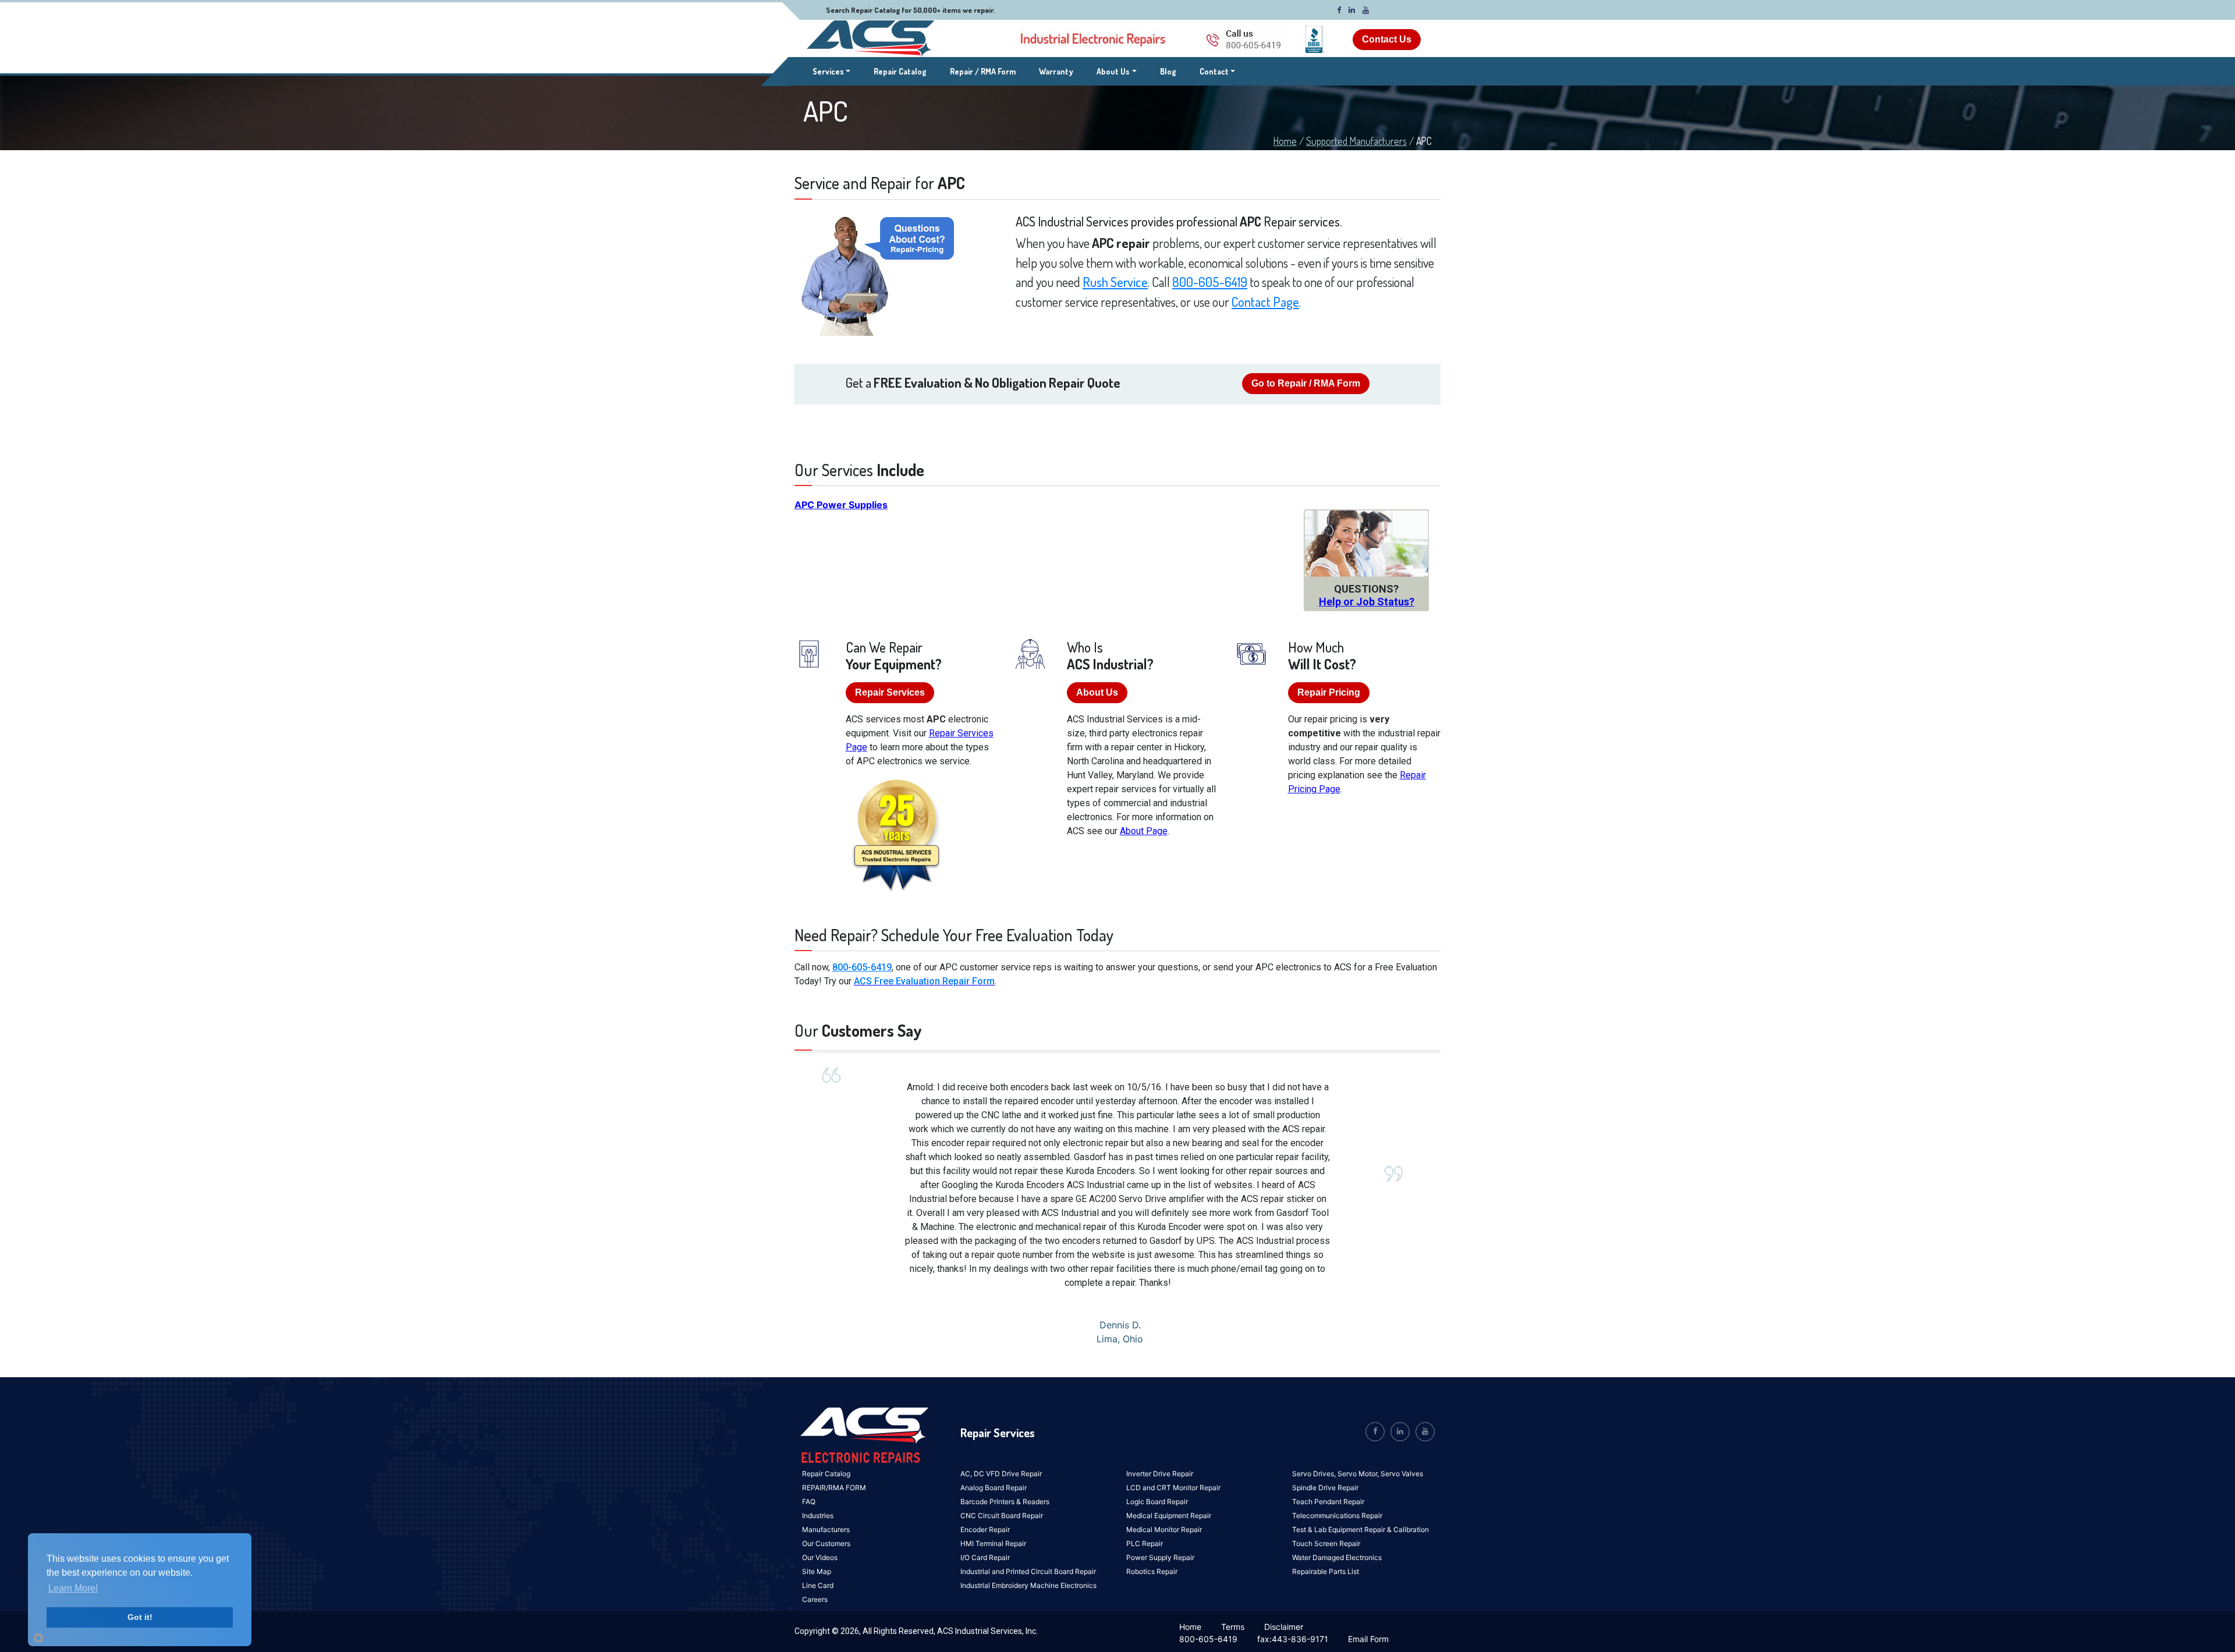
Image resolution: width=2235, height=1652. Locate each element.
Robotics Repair (1152, 1571)
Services (832, 71)
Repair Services (890, 692)
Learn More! (73, 1588)
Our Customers (826, 1543)
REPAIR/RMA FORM (834, 1488)
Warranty (1056, 71)
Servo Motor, (1359, 1474)
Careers (815, 1599)
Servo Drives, (1315, 1474)
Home (1285, 141)
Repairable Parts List (1326, 1571)
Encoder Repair (985, 1529)
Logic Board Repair (1157, 1502)
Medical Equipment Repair (1169, 1515)
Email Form (1368, 1639)
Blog (1168, 71)
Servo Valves (1402, 1474)
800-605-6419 (1210, 282)
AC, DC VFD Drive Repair (1001, 1474)
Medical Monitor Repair (1164, 1529)
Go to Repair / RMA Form (1306, 383)
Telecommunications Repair (1337, 1515)
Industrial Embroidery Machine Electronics (1028, 1585)
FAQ (809, 1502)
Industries (818, 1515)
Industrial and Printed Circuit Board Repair (1028, 1571)
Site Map (817, 1571)
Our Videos (820, 1557)
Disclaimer (1284, 1627)
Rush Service (1115, 282)
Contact (1214, 71)
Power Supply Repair (1160, 1557)
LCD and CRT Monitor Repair (1173, 1488)
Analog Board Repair (994, 1488)
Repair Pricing (1329, 692)
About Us (1113, 71)
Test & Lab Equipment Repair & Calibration (1360, 1529)
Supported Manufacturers (1356, 141)
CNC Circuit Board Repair (1002, 1515)
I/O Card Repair (985, 1557)
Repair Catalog (900, 71)
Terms (1233, 1627)
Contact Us (1387, 39)
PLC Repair (1145, 1543)
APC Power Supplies (841, 505)
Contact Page (1265, 302)
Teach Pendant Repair (1328, 1502)
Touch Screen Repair (1326, 1543)
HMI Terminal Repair (993, 1543)
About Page (1144, 831)
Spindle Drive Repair (1325, 1488)
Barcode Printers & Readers (1005, 1502)
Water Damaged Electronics (1337, 1557)
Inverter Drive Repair (1160, 1474)
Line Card (818, 1585)
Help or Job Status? (1367, 602)
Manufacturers (826, 1529)
